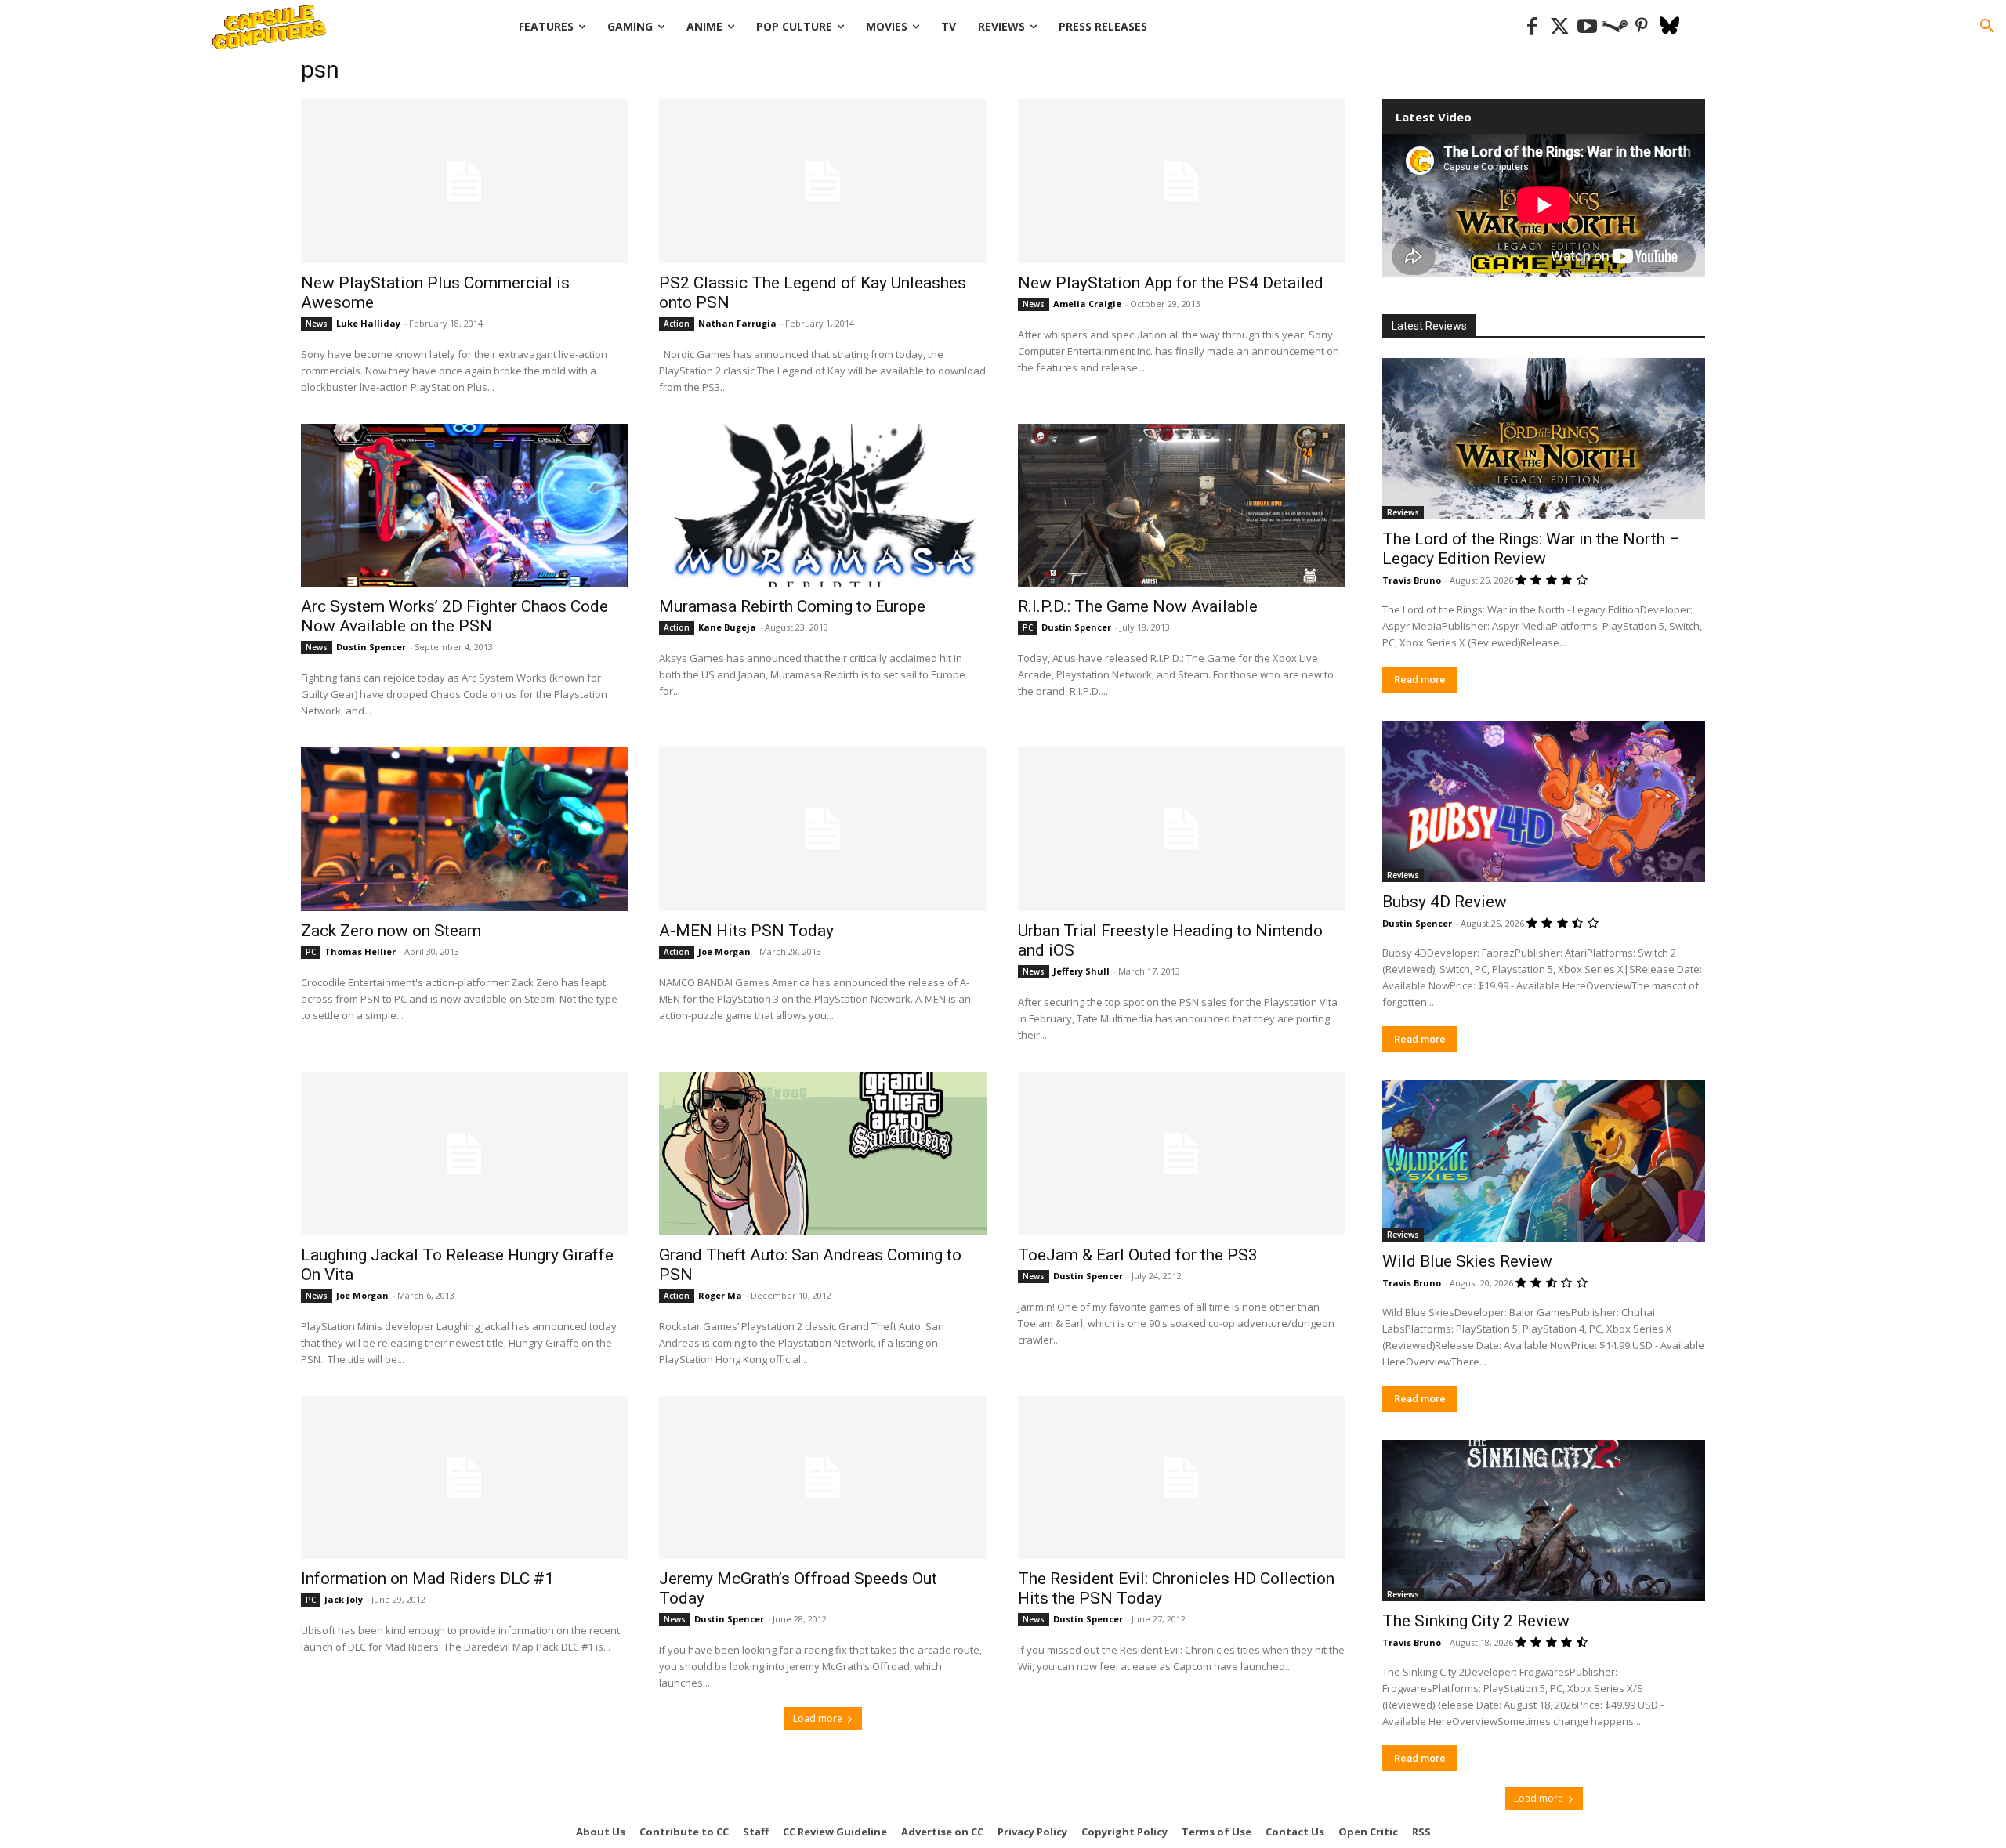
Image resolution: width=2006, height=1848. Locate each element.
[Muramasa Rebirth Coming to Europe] (822, 506)
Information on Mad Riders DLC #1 (427, 1579)
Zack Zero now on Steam (391, 931)
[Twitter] (1560, 27)
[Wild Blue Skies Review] (1544, 1161)
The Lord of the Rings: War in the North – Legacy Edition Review (1531, 549)
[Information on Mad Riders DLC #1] (464, 1478)
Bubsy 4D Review (1445, 902)
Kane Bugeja (727, 627)
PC (1028, 627)
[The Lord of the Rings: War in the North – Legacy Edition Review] (1544, 439)
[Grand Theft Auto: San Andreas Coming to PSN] (822, 1154)
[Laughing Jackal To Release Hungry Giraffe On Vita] (464, 1154)
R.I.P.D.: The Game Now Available (1138, 606)
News (317, 324)
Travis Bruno (1412, 580)
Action (677, 324)
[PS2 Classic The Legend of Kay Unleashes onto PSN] (822, 181)
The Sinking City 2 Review (1476, 1621)
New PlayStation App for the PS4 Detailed (1171, 283)
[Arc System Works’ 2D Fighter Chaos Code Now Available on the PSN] (464, 506)
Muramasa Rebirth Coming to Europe (792, 606)
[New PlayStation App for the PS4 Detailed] (1181, 181)
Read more (1420, 680)
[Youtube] (1587, 27)
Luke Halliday (368, 323)
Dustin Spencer (371, 647)
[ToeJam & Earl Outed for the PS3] (1181, 1154)
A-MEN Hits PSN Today (746, 931)
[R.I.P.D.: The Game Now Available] (1181, 506)
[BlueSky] (1669, 27)
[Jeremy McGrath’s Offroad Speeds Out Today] (822, 1478)
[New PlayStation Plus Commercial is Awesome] (464, 181)
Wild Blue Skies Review (1467, 1261)
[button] (1987, 27)
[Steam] (1615, 27)
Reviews (1403, 512)
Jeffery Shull (1081, 971)
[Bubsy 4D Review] (1544, 801)
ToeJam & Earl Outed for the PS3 (1138, 1255)
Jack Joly (344, 1599)
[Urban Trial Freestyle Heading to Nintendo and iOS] (1181, 829)
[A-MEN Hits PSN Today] (822, 829)
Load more (818, 1718)
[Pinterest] (1642, 27)
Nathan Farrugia (737, 323)
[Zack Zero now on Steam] (464, 829)
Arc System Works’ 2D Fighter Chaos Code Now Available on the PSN (454, 616)
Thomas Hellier (360, 951)
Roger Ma (720, 1295)
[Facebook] (1532, 27)
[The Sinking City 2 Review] (1544, 1521)
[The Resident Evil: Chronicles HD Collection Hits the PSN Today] (1181, 1478)
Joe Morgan (724, 951)
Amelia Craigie (1087, 304)
